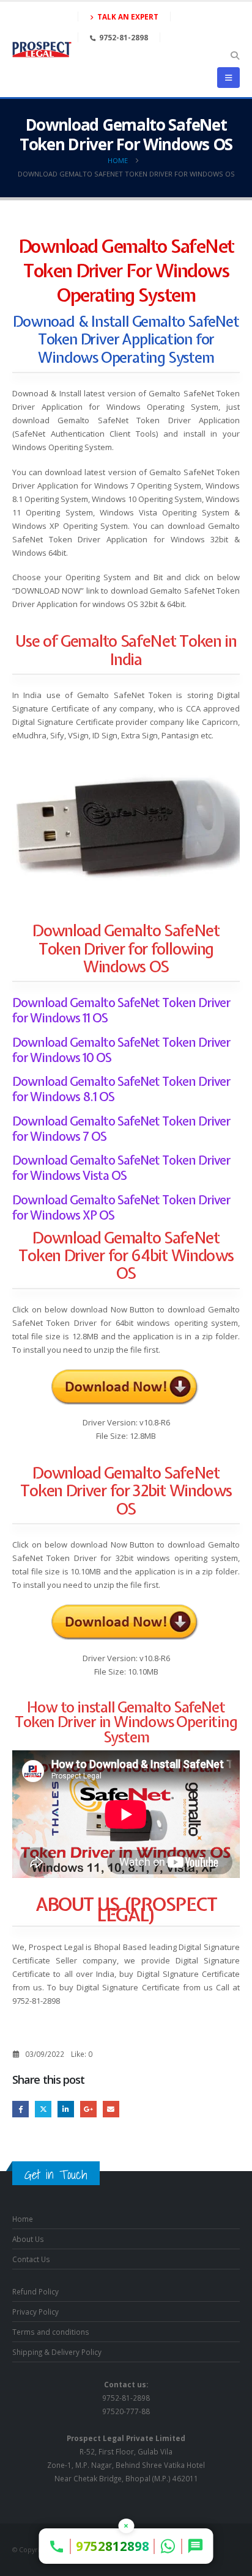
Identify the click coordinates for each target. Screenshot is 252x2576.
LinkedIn (66, 2109)
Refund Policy (35, 2291)
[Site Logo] (42, 49)
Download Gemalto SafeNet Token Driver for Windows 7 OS (121, 1129)
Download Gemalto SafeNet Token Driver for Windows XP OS (121, 1207)
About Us (28, 2239)
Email (111, 2109)
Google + (88, 2109)
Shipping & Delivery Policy (57, 2352)
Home (23, 2219)
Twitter (43, 2109)
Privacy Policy (35, 2312)
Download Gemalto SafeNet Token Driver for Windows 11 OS (121, 1010)
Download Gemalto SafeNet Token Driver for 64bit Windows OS (126, 1256)
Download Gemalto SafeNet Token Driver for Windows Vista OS (121, 1168)
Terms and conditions (51, 2332)
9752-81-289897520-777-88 (126, 2398)
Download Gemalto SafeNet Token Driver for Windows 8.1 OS (121, 1089)
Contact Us (31, 2259)
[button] (235, 56)
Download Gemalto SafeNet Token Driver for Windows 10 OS (121, 1050)
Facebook (20, 2109)
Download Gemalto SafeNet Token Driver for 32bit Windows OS (126, 1491)
